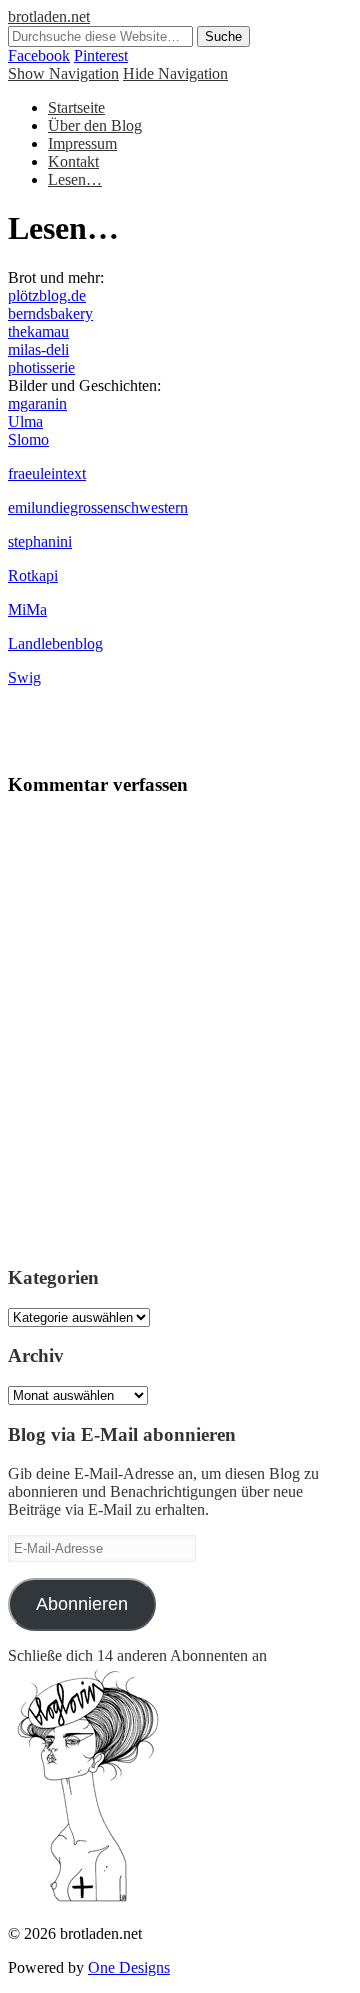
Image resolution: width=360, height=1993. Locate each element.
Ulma (25, 421)
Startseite (76, 107)
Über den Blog (95, 125)
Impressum (82, 143)
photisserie (41, 367)
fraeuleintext (47, 473)
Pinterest (101, 55)
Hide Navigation (175, 73)
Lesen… (75, 179)
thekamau (38, 331)
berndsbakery (50, 313)
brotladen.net (49, 16)
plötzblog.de (47, 295)
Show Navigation (63, 73)
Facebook (39, 55)
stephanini (40, 541)
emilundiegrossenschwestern (98, 507)
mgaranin (37, 403)
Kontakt (73, 161)
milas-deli (38, 349)
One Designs (129, 1967)
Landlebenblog (55, 643)
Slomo (28, 439)
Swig (24, 677)
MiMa (27, 609)
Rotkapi (33, 575)
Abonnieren (82, 1604)
